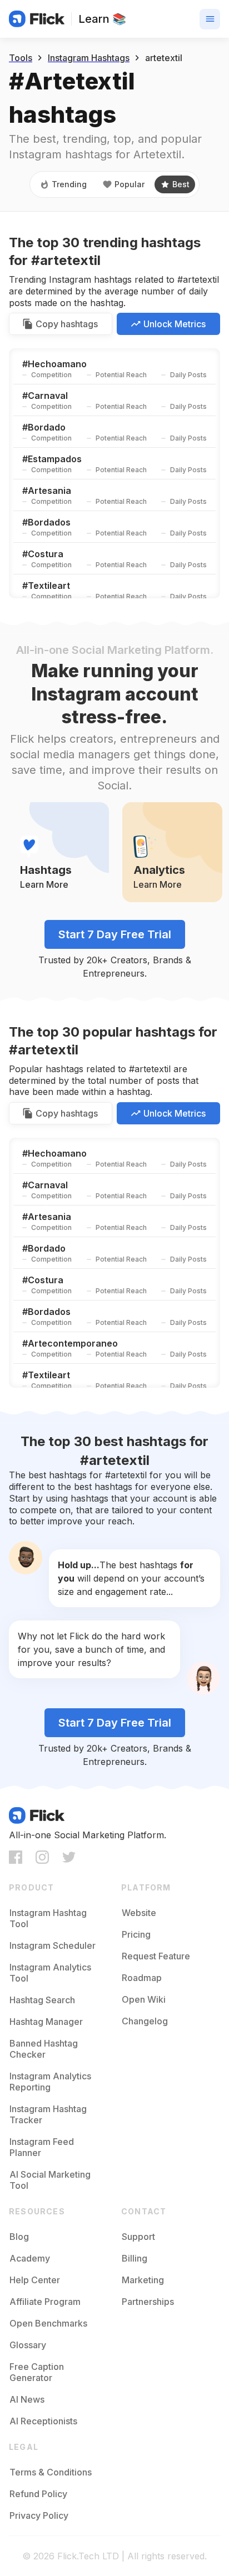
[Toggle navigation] (210, 19)
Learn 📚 (102, 19)
